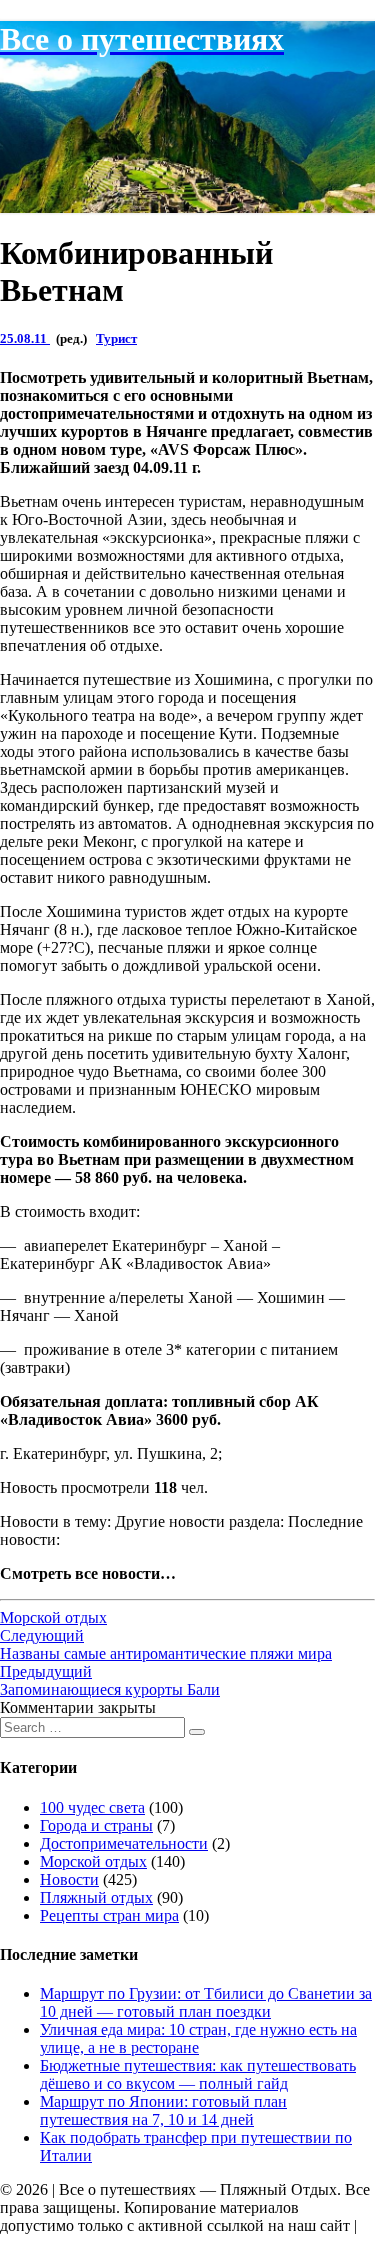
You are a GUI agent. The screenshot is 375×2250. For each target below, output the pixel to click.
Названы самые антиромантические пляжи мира (166, 1644)
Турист (116, 338)
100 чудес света (92, 1807)
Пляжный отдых (96, 1897)
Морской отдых (53, 1617)
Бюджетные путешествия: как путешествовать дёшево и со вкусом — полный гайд (198, 2074)
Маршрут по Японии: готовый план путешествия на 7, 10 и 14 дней (163, 2110)
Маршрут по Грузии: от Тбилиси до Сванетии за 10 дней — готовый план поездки (206, 2002)
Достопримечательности (124, 1843)
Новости (69, 1879)
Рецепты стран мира (109, 1915)
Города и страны (96, 1825)
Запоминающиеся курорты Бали (110, 1680)
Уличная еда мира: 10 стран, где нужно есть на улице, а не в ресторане (198, 2038)
